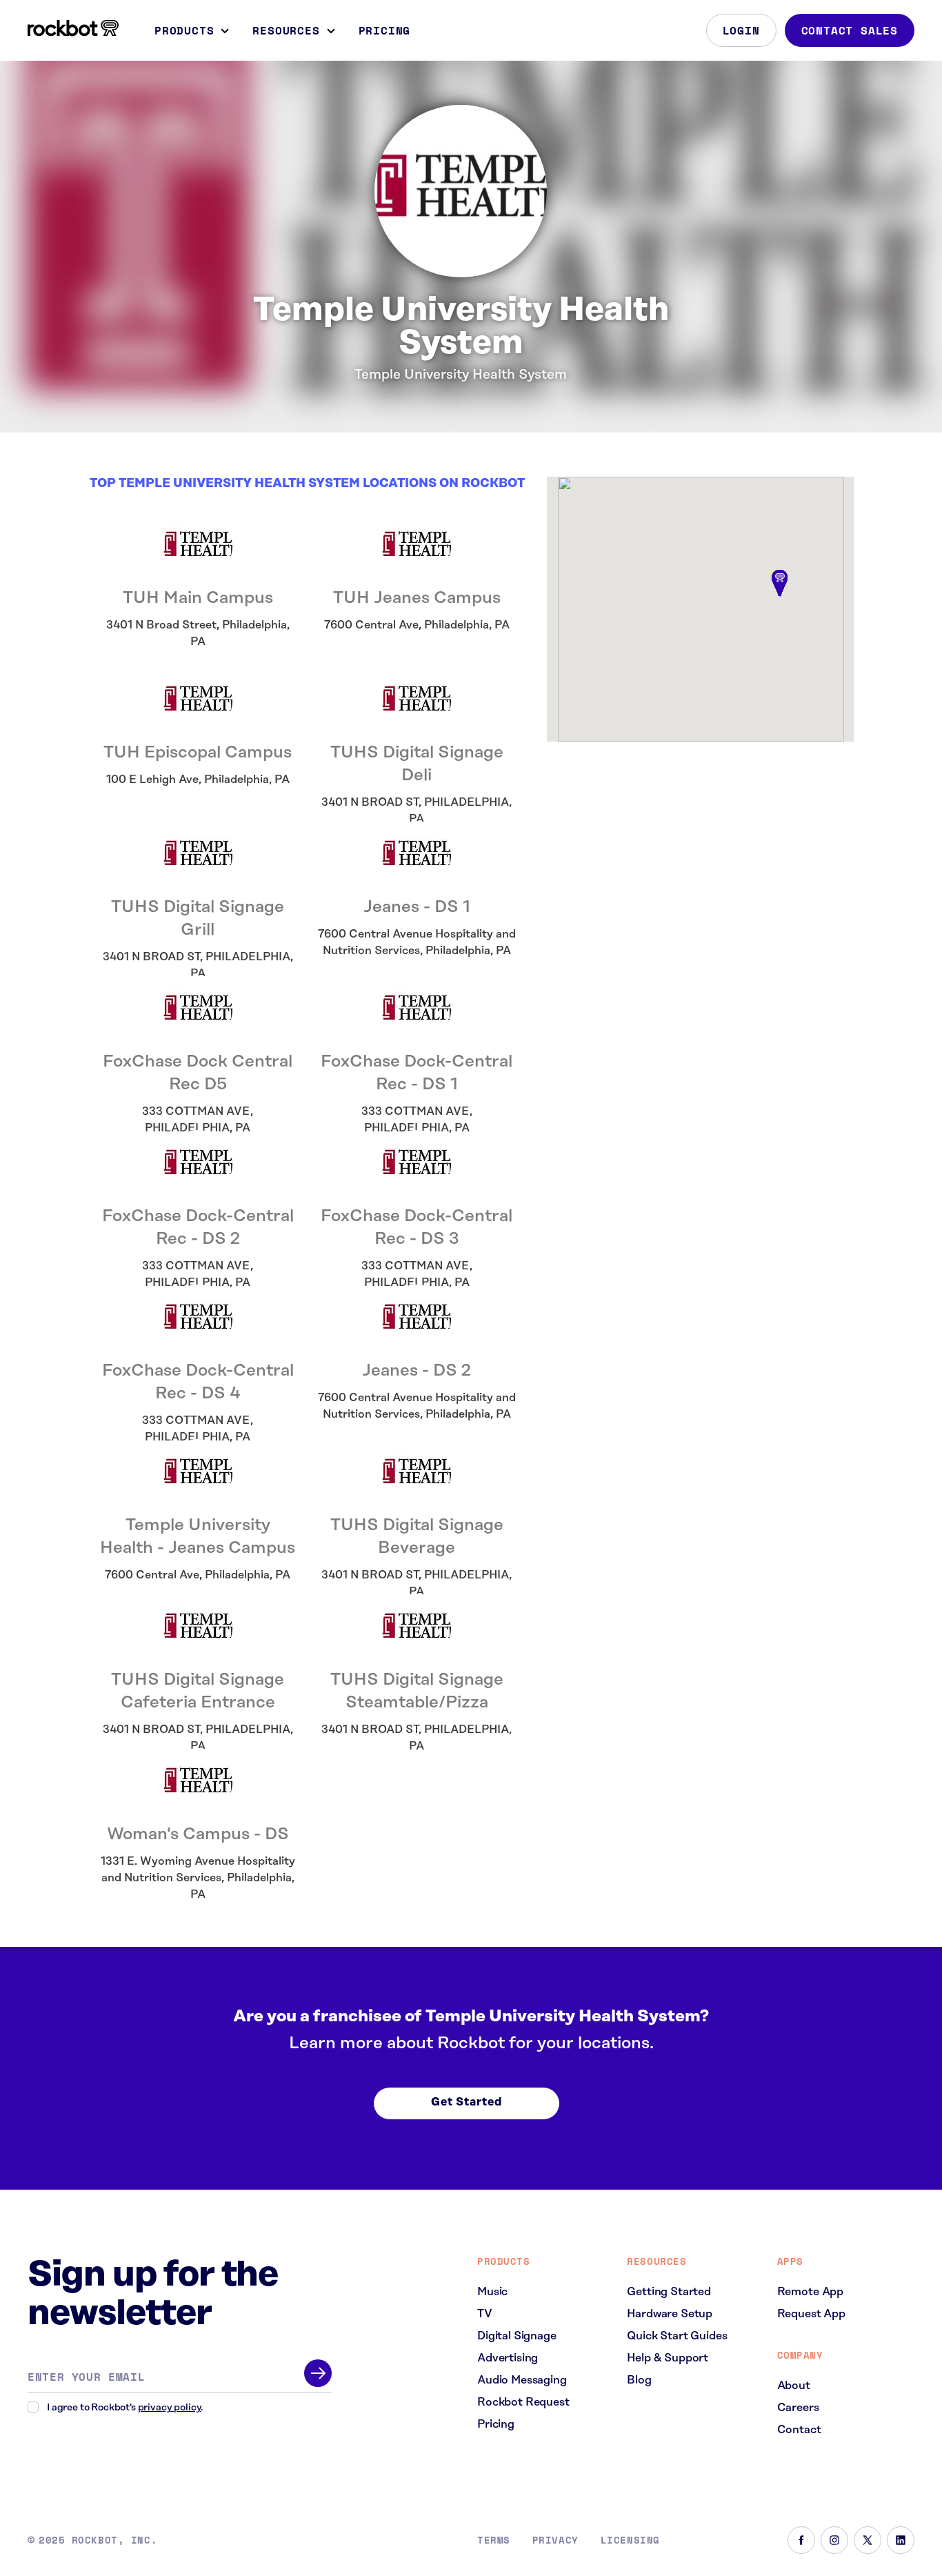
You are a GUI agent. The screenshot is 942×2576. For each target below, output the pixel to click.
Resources (286, 30)
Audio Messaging (522, 2380)
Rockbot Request (523, 2402)
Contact (799, 2430)
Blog (639, 2380)
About (794, 2386)
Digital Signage (517, 2336)
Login (741, 30)
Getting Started (669, 2292)
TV (485, 2314)
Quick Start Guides (677, 2336)
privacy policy (170, 2408)
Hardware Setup (670, 2314)
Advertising (508, 2358)
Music (492, 2292)
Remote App (810, 2292)
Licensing (630, 2540)
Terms (494, 2540)
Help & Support (668, 2358)
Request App (811, 2314)
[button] (780, 584)
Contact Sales (850, 30)
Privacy (555, 2540)
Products (184, 30)
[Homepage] (73, 28)
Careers (798, 2408)
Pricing (385, 30)
